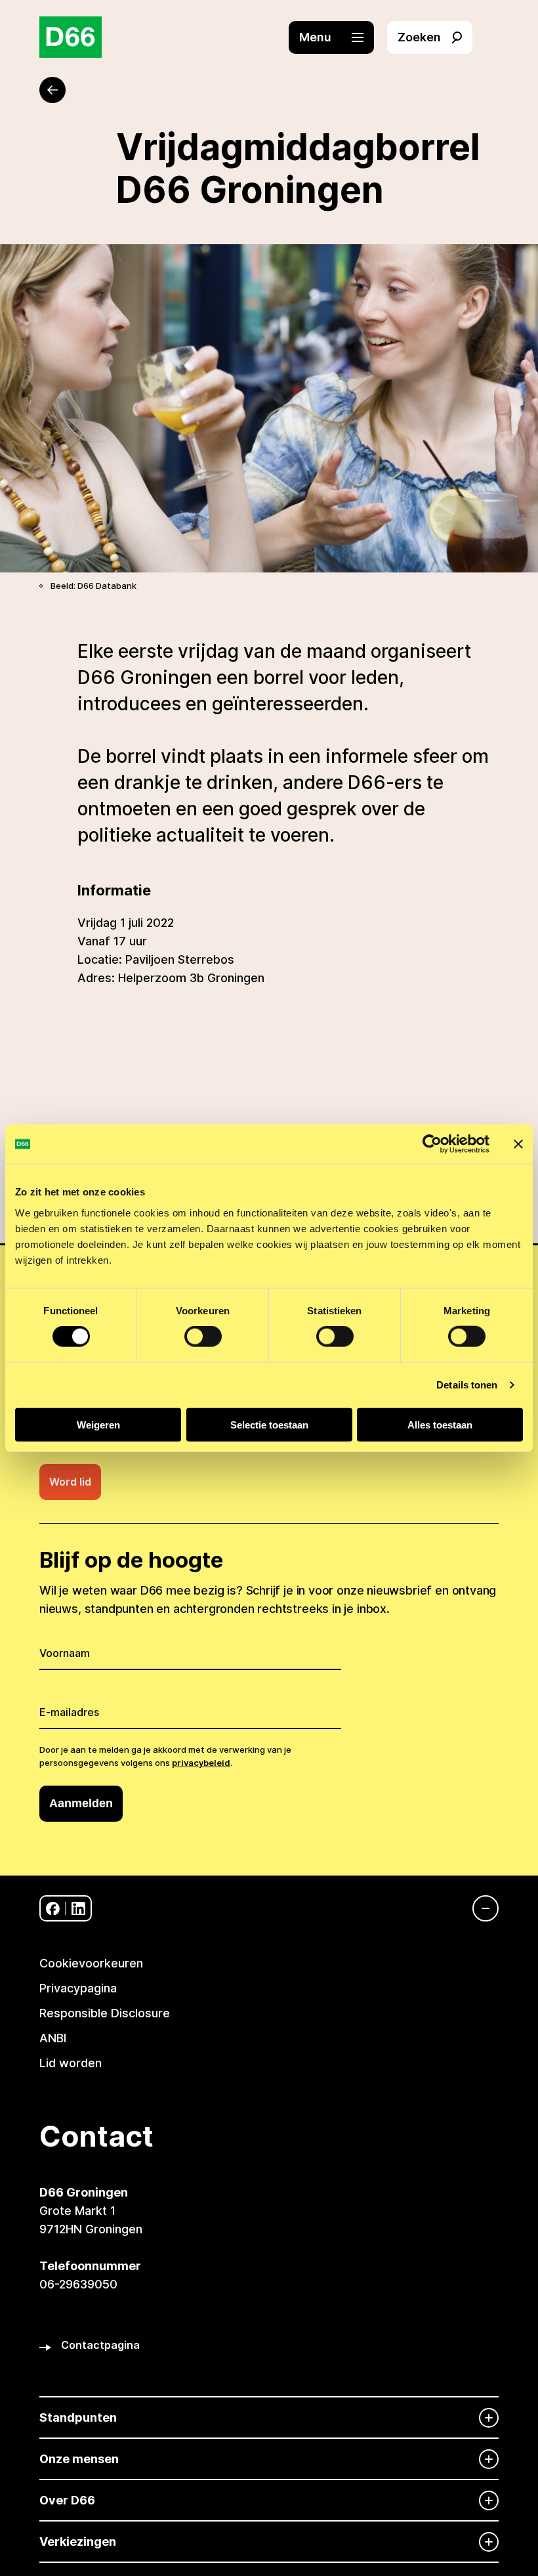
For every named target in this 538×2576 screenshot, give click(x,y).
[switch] (203, 1337)
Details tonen (467, 1385)
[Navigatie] (479, 1908)
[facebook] (53, 1909)
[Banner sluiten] (518, 1144)
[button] (338, 37)
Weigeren (98, 1424)
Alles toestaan (440, 1424)
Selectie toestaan (269, 1424)
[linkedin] (78, 1909)
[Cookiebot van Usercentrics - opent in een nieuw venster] (432, 1144)
